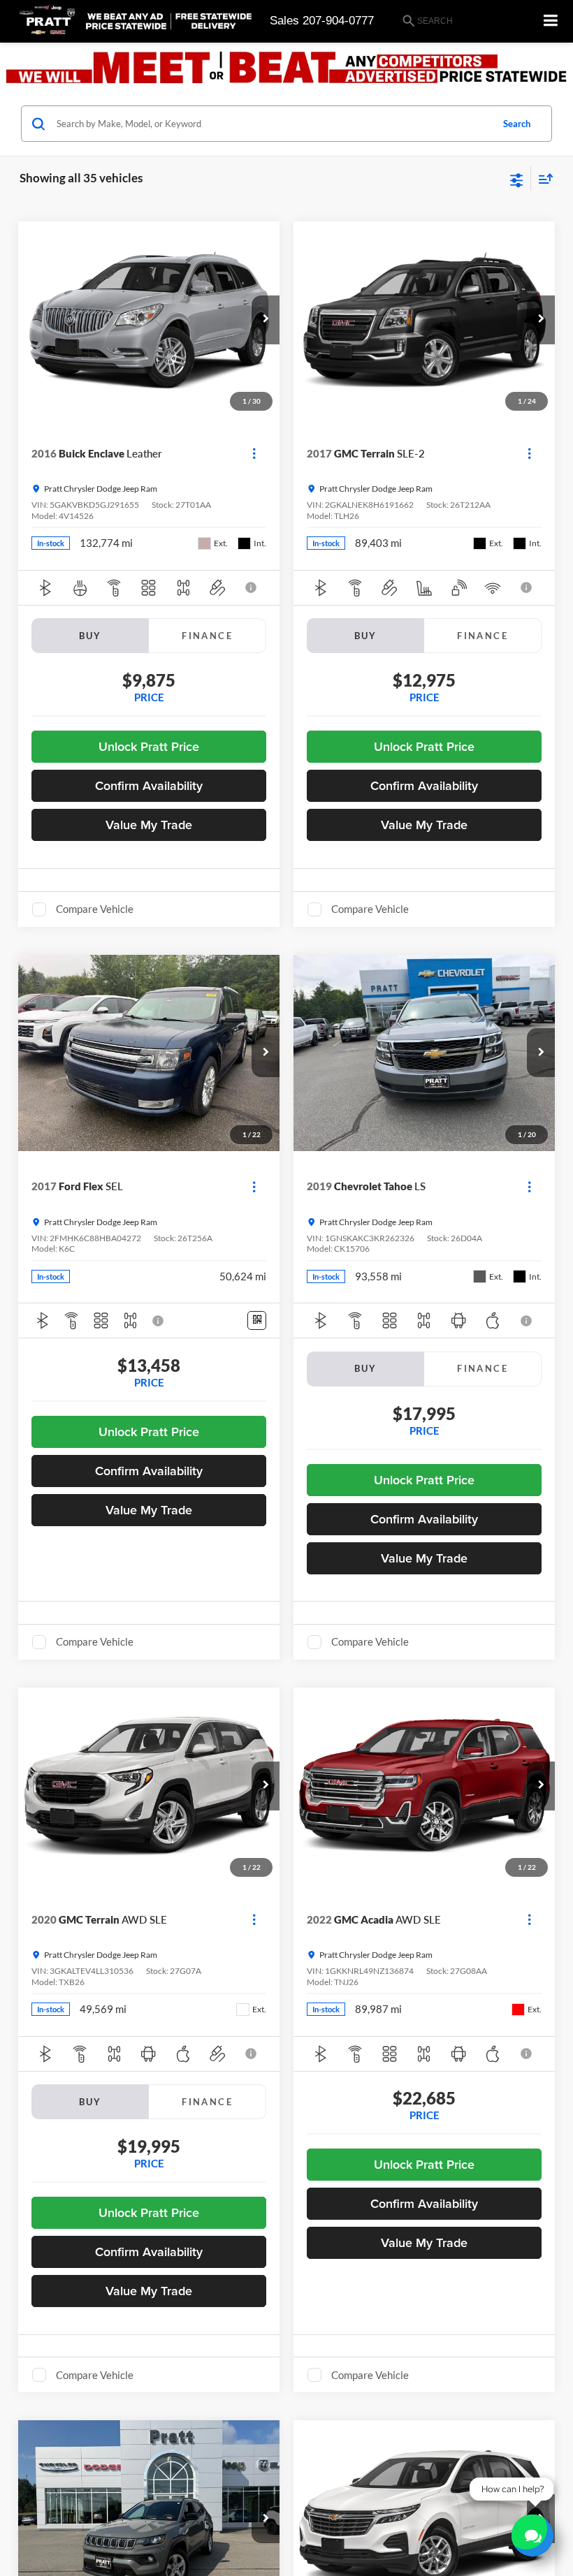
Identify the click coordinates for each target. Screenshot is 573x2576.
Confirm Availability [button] (149, 785)
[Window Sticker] (257, 1320)
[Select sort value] (542, 178)
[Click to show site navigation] (551, 21)
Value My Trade (149, 825)
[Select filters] (517, 179)
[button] (266, 320)
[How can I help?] (532, 2535)
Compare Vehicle (95, 909)
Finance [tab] (207, 636)
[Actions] (254, 454)
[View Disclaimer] (252, 587)
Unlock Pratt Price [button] (149, 746)
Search (517, 124)
